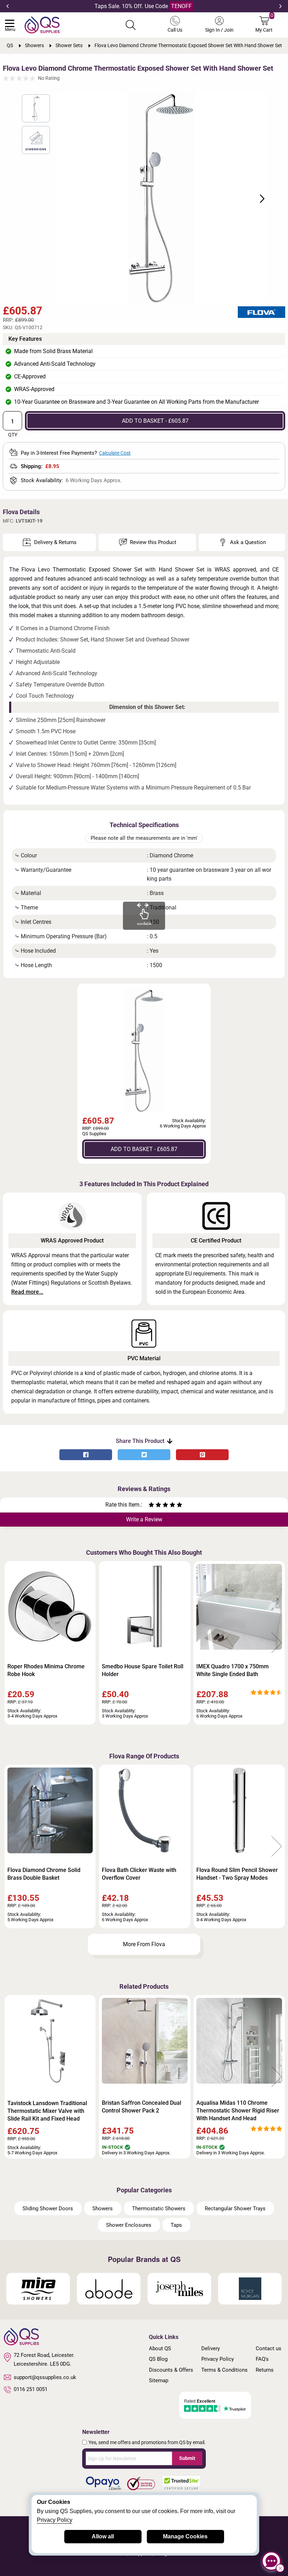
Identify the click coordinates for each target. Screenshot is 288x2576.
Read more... (27, 1292)
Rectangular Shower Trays (235, 2209)
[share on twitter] (144, 1455)
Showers (103, 2209)
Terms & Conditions (224, 2370)
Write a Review (144, 1519)
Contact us (269, 2348)
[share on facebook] (86, 1455)
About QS (160, 2348)
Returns (265, 2370)
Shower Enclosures (129, 2225)
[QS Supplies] (42, 24)
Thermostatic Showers (159, 2209)
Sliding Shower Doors (48, 2209)
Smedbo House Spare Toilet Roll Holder (143, 1670)
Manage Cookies (185, 2536)
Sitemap (159, 2380)
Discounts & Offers (171, 2370)
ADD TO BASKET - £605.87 (155, 421)
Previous (8, 6)
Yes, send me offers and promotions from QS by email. (147, 2442)
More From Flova (144, 1944)
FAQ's (262, 2359)
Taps (176, 2225)
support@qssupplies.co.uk (45, 2377)
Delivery (211, 2348)
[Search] (131, 25)
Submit (187, 2458)
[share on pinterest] (202, 1455)
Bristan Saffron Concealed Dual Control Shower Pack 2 (142, 2107)
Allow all (103, 2536)
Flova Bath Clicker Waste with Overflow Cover (139, 1874)
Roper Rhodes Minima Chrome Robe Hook (46, 1670)
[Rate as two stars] (155, 1506)
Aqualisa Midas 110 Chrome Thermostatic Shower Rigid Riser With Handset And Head (238, 2111)
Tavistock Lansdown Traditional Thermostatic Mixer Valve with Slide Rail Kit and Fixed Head (47, 2111)
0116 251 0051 (31, 2389)
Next (280, 6)
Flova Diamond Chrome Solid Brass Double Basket (44, 1874)
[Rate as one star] (151, 1506)
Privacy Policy (218, 2359)
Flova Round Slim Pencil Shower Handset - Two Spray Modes (237, 1874)
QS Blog (158, 2359)
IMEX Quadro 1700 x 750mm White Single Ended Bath (233, 1670)
